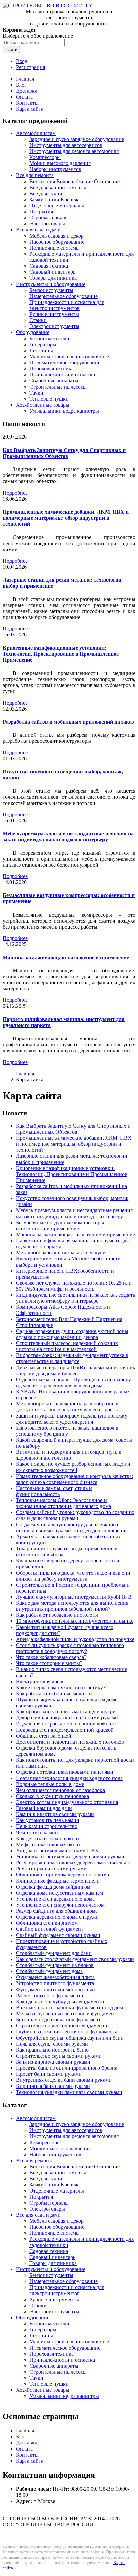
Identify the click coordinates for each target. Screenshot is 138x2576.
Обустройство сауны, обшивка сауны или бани (70, 2038)
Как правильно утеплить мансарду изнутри (66, 1712)
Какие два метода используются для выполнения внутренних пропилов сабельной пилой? (72, 1606)
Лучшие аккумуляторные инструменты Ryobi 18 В (74, 1597)
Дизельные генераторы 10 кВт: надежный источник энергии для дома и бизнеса (76, 1370)
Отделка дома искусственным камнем (60, 1893)
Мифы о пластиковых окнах (48, 1844)
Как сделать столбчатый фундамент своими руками (75, 1959)
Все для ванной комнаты (58, 187)
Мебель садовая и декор (57, 236)
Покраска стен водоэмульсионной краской (65, 1730)
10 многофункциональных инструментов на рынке (75, 1621)
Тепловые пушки (49, 399)
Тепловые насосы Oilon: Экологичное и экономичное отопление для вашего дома (63, 1503)
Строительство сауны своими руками (59, 2056)
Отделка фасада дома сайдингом (53, 1887)
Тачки (36, 393)
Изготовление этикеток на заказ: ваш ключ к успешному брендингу (67, 1431)
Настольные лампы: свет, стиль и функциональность (54, 1491)
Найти (11, 49)
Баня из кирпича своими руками (53, 2062)
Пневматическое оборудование (65, 363)
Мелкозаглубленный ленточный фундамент (66, 2014)
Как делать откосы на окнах (48, 1838)
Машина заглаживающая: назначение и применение (66, 957)
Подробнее (15, 493)
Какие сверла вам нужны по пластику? (61, 1687)
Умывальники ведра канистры (64, 411)
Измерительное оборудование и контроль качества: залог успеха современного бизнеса (75, 1479)
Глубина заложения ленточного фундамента (67, 2032)
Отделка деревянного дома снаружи (57, 1917)
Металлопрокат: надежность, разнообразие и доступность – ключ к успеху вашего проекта (68, 1407)
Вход (22, 61)
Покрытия (41, 212)
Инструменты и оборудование (51, 284)
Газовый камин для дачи (44, 1808)
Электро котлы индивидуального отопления (67, 1802)
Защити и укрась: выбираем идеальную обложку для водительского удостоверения (72, 1419)
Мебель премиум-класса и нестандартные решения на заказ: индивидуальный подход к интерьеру (68, 837)
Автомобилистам (36, 133)
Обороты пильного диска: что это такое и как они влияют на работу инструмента (73, 1576)
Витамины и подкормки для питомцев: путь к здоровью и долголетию (69, 1455)
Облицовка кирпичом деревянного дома (62, 1875)
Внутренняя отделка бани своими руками (64, 2080)
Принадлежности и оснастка (62, 375)
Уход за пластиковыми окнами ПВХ (57, 1850)
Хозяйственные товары (43, 405)
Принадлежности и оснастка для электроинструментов (67, 305)
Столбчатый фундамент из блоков (55, 1965)
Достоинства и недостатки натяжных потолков (70, 1742)
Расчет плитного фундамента (50, 1995)
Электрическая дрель (40, 1681)
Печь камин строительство (47, 1826)
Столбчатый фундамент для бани (54, 1953)
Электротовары (47, 224)
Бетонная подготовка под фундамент (58, 2020)
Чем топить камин (37, 1832)
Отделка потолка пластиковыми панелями (65, 1772)
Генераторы (43, 344)
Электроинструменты (54, 326)
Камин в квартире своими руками (55, 1814)
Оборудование (33, 332)
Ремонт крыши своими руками (51, 1869)
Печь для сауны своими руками (52, 2044)
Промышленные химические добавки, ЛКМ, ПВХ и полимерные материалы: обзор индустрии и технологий (66, 518)
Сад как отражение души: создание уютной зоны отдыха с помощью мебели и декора (72, 1334)
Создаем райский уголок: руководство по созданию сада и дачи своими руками (75, 1515)
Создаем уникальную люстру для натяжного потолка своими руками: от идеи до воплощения (72, 1527)
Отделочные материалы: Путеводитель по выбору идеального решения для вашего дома (74, 1382)
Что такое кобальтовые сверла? (51, 1657)
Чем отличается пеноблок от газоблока (60, 1790)
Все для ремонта (35, 175)
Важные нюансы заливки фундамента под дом (70, 2007)
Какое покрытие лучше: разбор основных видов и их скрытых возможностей (73, 1467)
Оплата (24, 97)
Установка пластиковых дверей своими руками (70, 1857)
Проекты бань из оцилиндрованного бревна (67, 2068)
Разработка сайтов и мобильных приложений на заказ (68, 722)
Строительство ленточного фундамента (61, 2026)
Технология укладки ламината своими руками (69, 2092)
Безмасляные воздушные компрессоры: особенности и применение (61, 1225)
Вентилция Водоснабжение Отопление (75, 181)
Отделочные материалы (57, 205)
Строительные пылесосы (58, 387)
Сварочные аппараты (54, 381)
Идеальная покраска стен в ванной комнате (66, 1724)
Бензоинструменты (51, 290)
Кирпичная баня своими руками (53, 2086)
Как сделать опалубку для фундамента (60, 2001)
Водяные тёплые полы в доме (50, 1784)
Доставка (27, 91)
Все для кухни (46, 193)
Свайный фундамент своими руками (58, 1935)
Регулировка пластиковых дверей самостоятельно (73, 1863)
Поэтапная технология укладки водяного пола (69, 1778)
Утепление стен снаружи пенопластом (60, 1905)
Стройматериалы (49, 218)
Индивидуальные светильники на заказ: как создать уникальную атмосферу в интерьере (76, 1298)
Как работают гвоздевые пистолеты (57, 1615)
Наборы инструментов (55, 169)
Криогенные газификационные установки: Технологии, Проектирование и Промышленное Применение (61, 654)
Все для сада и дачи (38, 230)
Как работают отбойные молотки (54, 1693)
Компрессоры (45, 157)
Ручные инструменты (54, 314)
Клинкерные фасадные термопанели (58, 1881)
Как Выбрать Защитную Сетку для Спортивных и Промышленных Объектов (64, 453)
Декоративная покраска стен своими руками (67, 1718)
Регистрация (30, 67)
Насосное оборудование (57, 242)
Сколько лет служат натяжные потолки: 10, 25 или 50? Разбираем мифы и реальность (74, 1286)
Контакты (27, 103)
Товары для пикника (53, 278)
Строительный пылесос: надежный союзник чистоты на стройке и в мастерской (67, 1346)
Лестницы (41, 350)
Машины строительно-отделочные (69, 356)
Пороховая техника (52, 369)
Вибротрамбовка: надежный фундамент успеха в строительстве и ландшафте (72, 1358)
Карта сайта (30, 109)
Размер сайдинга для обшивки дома (57, 1911)
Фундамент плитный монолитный (56, 1989)
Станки (38, 320)
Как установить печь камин (48, 1820)
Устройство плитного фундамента (55, 1983)
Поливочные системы (55, 248)
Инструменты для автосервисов (66, 145)
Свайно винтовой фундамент (50, 1929)
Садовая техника (49, 266)
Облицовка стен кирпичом (47, 1923)
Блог (21, 85)
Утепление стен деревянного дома (55, 1899)
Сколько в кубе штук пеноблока (53, 1796)
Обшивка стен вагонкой (44, 1736)
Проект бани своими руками (49, 2074)
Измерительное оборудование (64, 296)
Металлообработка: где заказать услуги (61, 1253)
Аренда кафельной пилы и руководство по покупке (75, 1639)
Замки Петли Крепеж (54, 199)
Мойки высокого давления (60, 163)
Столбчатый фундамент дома (49, 1971)
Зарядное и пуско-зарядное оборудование (77, 139)
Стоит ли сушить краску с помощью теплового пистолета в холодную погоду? (70, 1648)
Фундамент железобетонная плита (55, 1977)
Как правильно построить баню (52, 2050)
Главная (25, 79)
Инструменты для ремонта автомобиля (74, 151)
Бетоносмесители (49, 338)
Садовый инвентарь (52, 272)
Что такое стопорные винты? (49, 1663)
